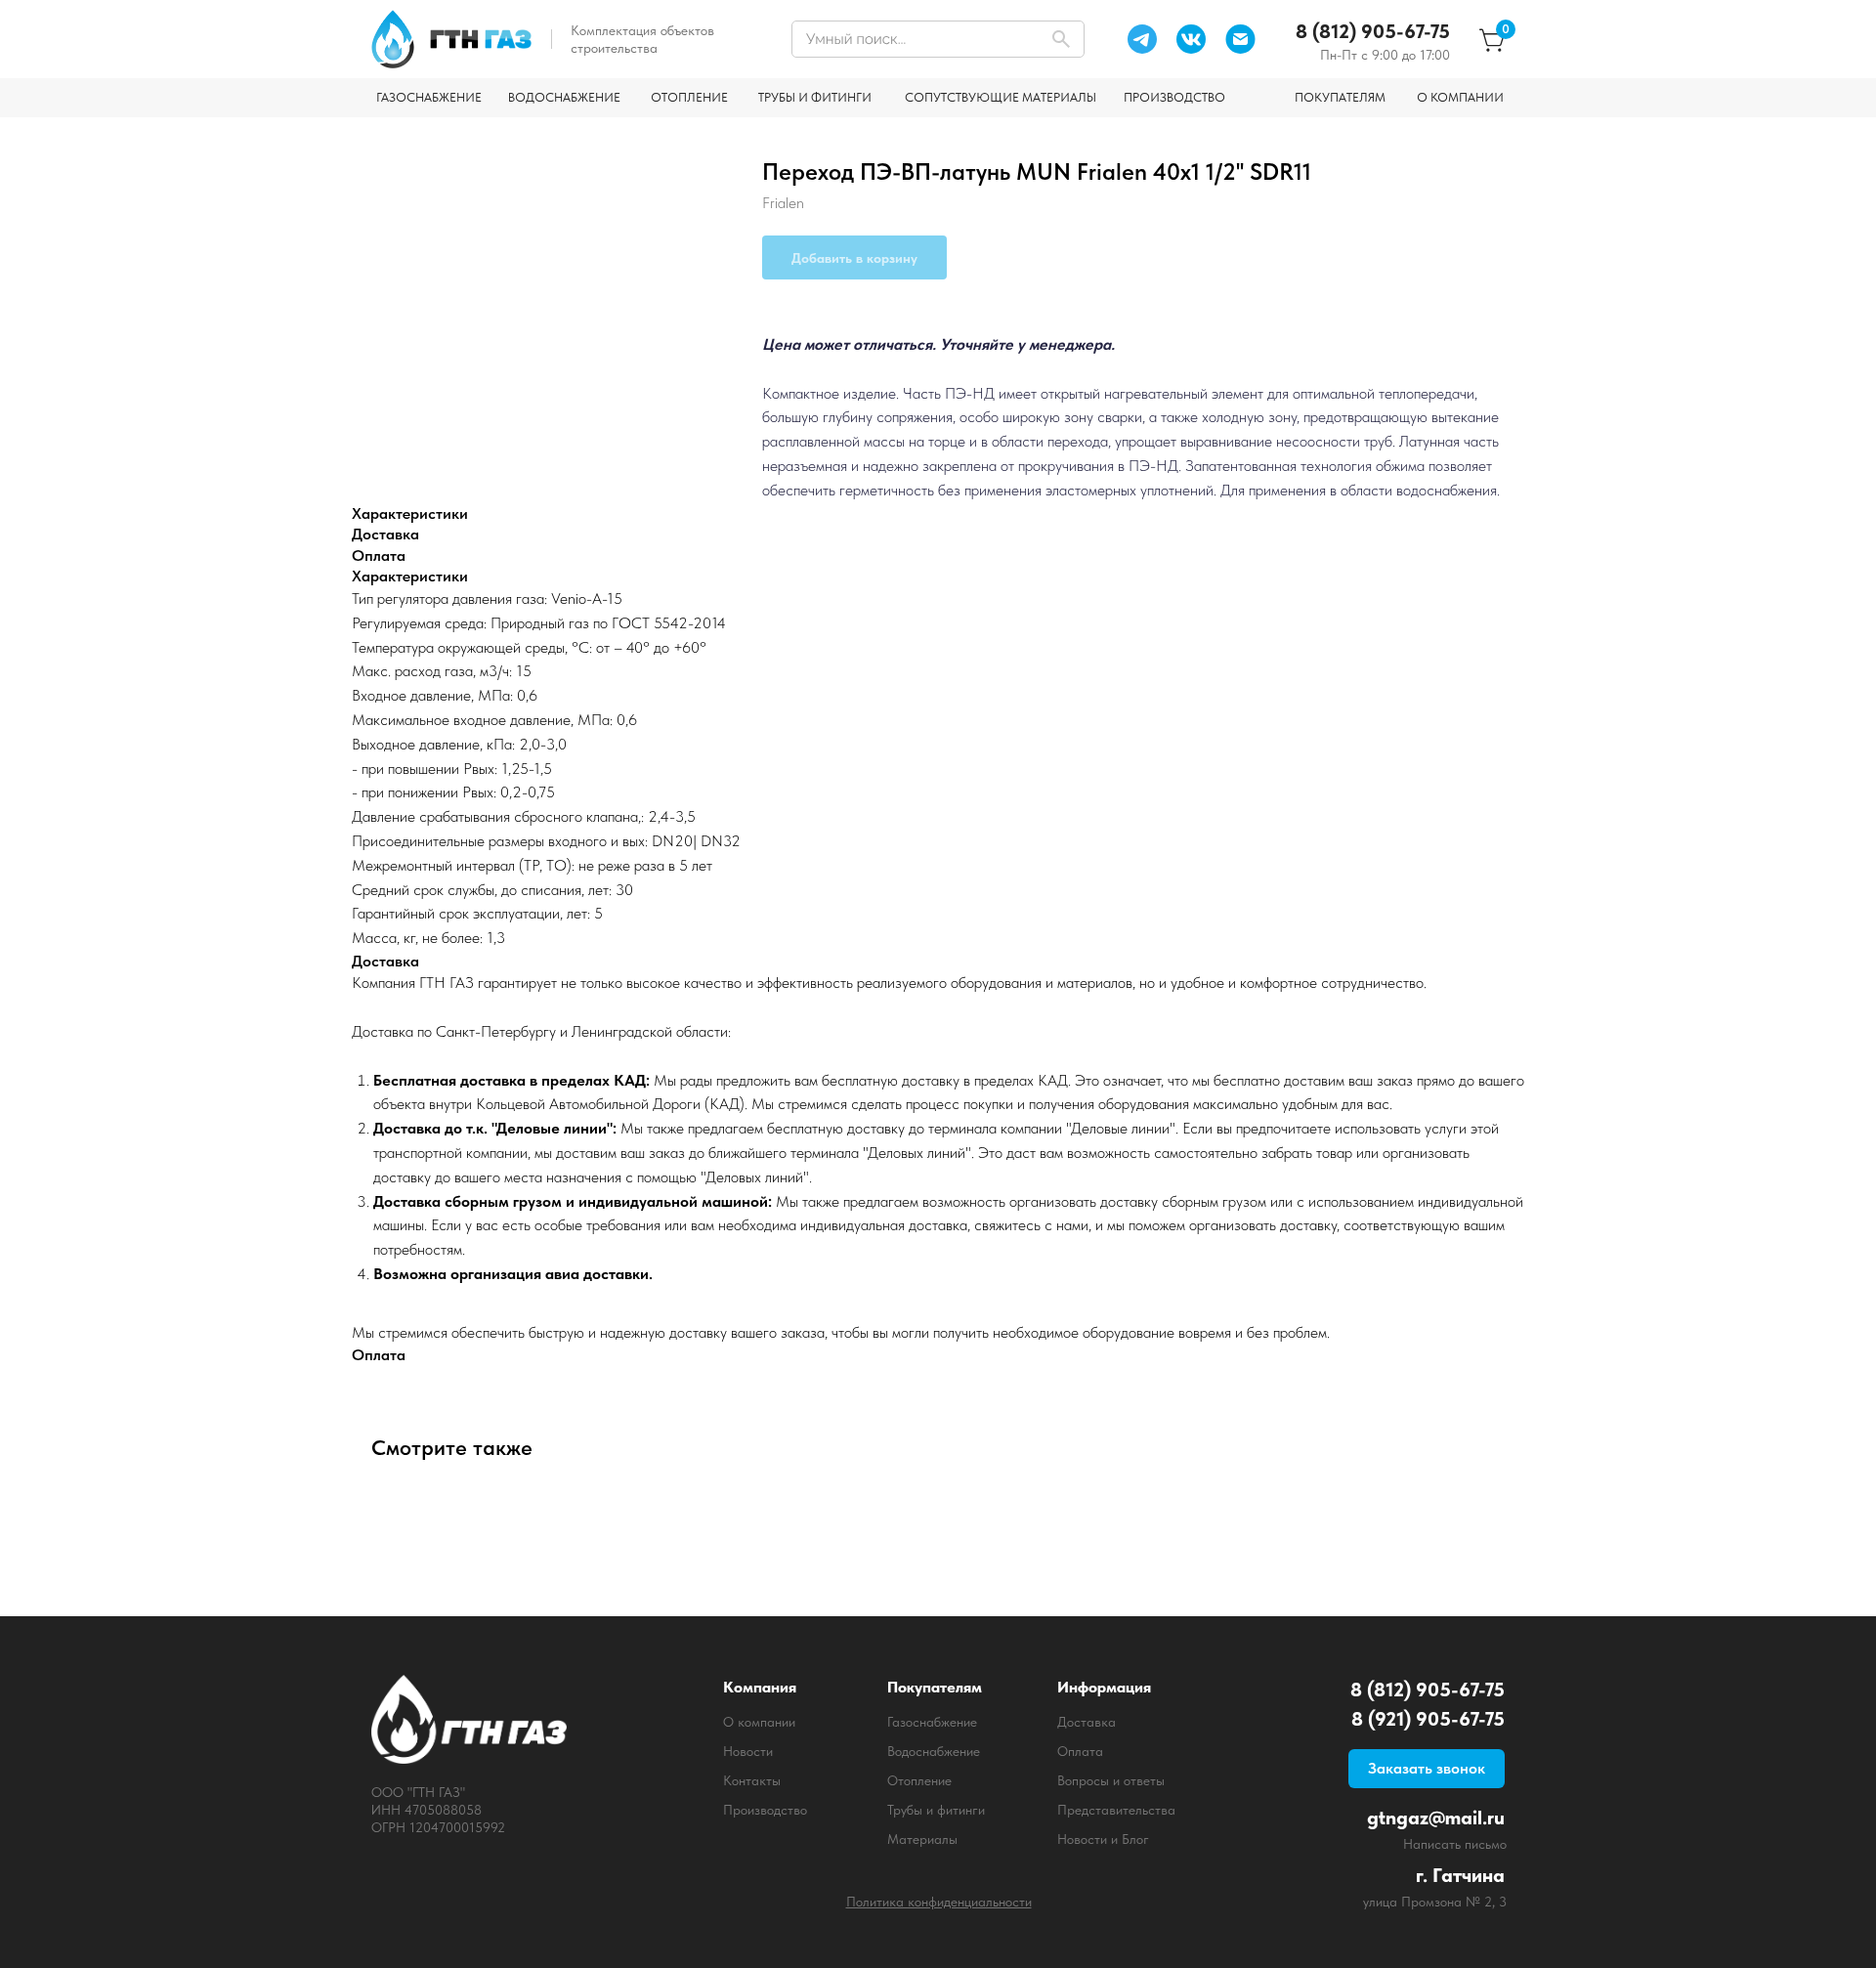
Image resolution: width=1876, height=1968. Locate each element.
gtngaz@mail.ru (1436, 1818)
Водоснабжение (934, 1751)
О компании (759, 1722)
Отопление (919, 1780)
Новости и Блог (1103, 1839)
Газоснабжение (932, 1722)
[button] (1427, 1769)
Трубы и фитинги (936, 1810)
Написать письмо (1455, 1844)
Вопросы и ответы (1111, 1780)
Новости (748, 1751)
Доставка (1087, 1722)
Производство (765, 1810)
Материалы (922, 1839)
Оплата (1080, 1751)
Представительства (1116, 1810)
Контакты (752, 1780)
